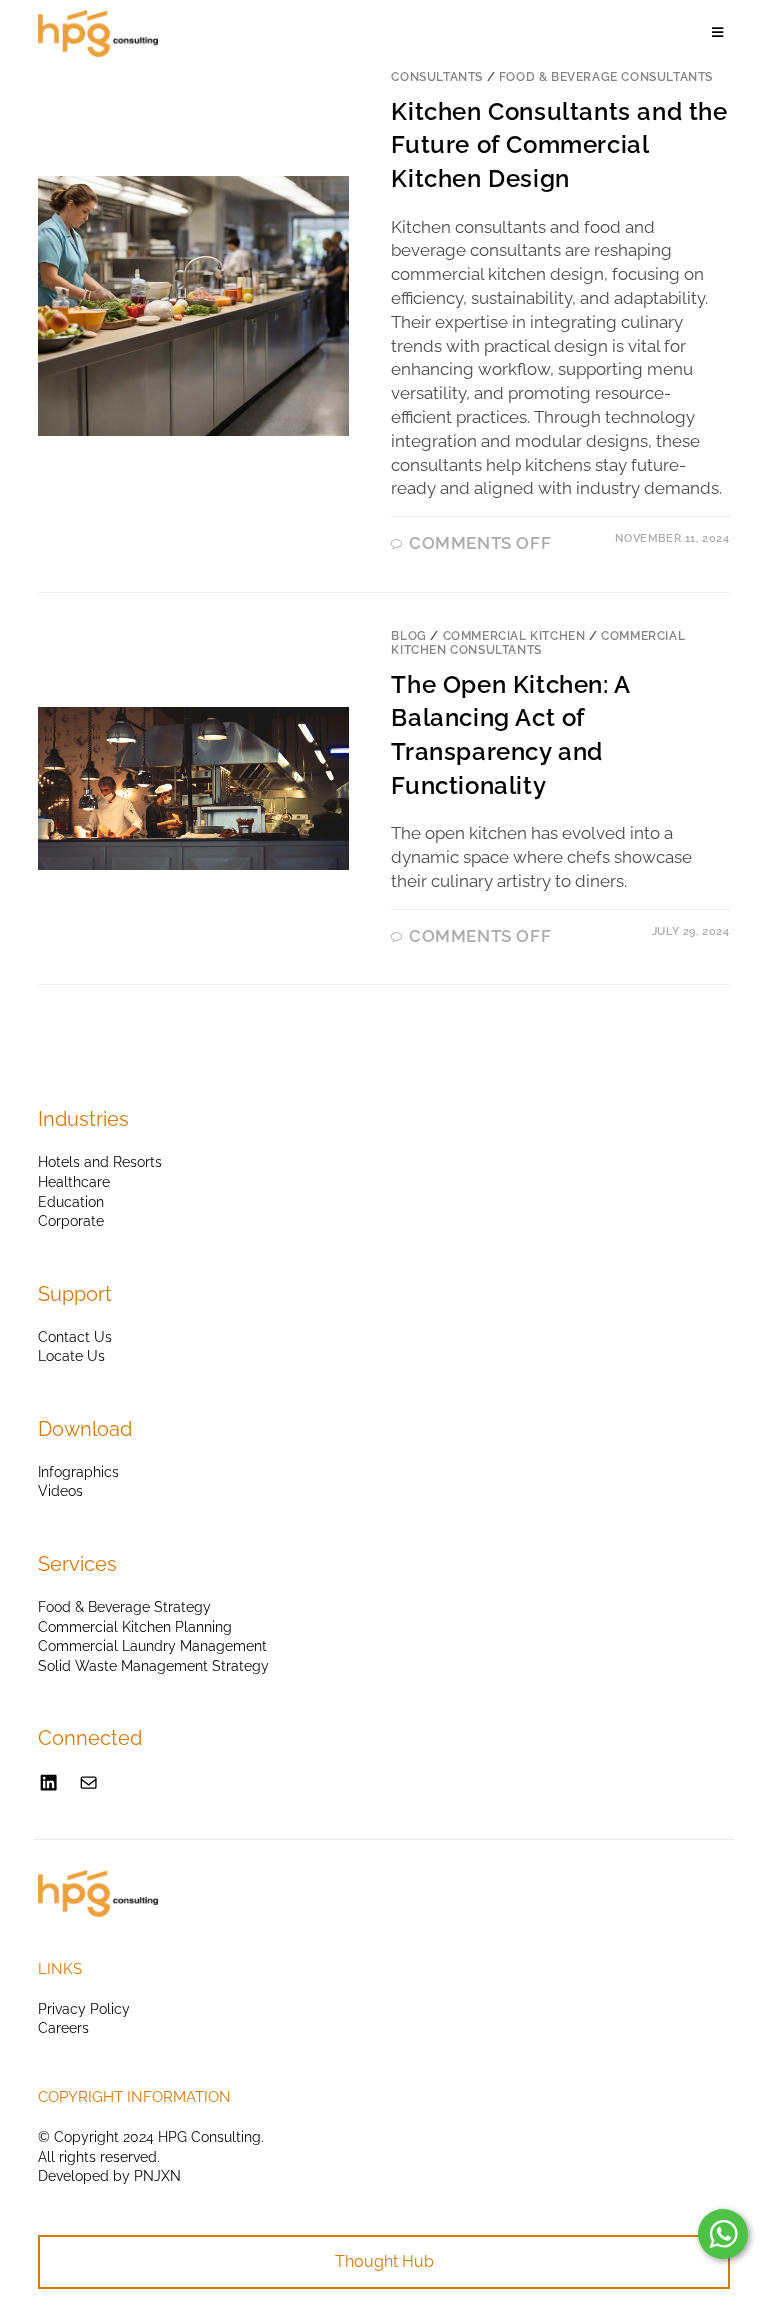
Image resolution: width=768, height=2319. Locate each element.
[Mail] (88, 1782)
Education (71, 1202)
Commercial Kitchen (514, 636)
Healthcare (74, 1182)
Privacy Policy (84, 2009)
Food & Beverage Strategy (124, 1607)
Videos (60, 1491)
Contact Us (75, 1337)
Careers (63, 2028)
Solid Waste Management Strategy (153, 1666)
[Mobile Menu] (721, 33)
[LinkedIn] (48, 1782)
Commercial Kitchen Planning (135, 1627)
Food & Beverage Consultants (606, 77)
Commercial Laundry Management (152, 1646)
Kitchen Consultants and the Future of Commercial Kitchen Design (559, 145)
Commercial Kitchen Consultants (538, 643)
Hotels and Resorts (100, 1162)
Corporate (71, 1221)
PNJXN (157, 2176)
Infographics (78, 1472)
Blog (408, 636)
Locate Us (71, 1356)
